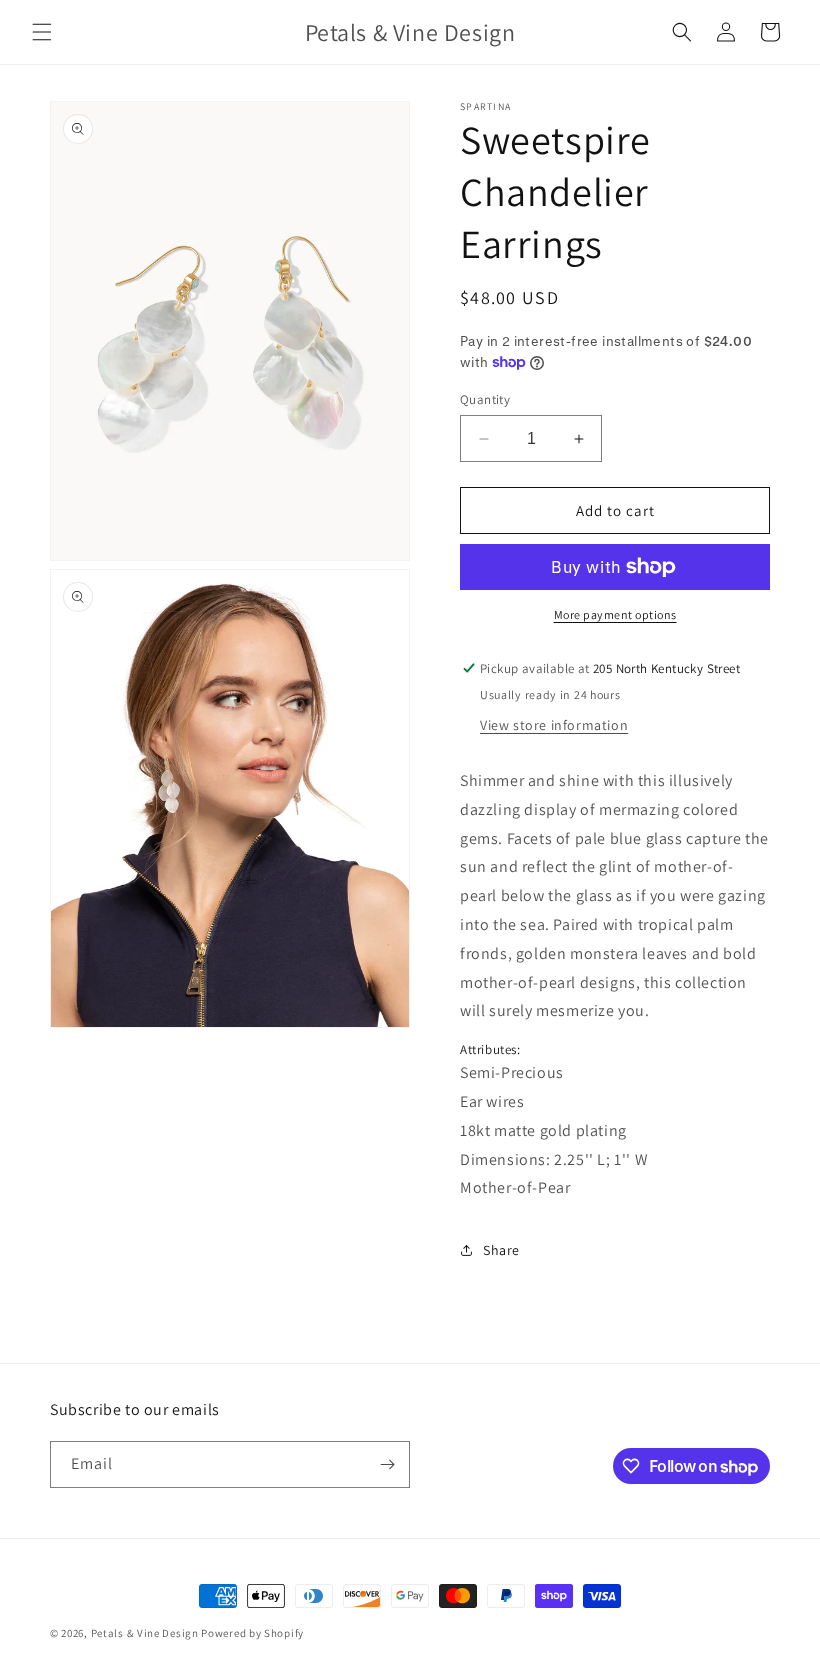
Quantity (485, 399)
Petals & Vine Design (145, 1633)
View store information (554, 725)
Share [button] (501, 1250)
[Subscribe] (387, 1464)
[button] (42, 32)
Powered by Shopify (252, 1633)
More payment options (615, 614)
